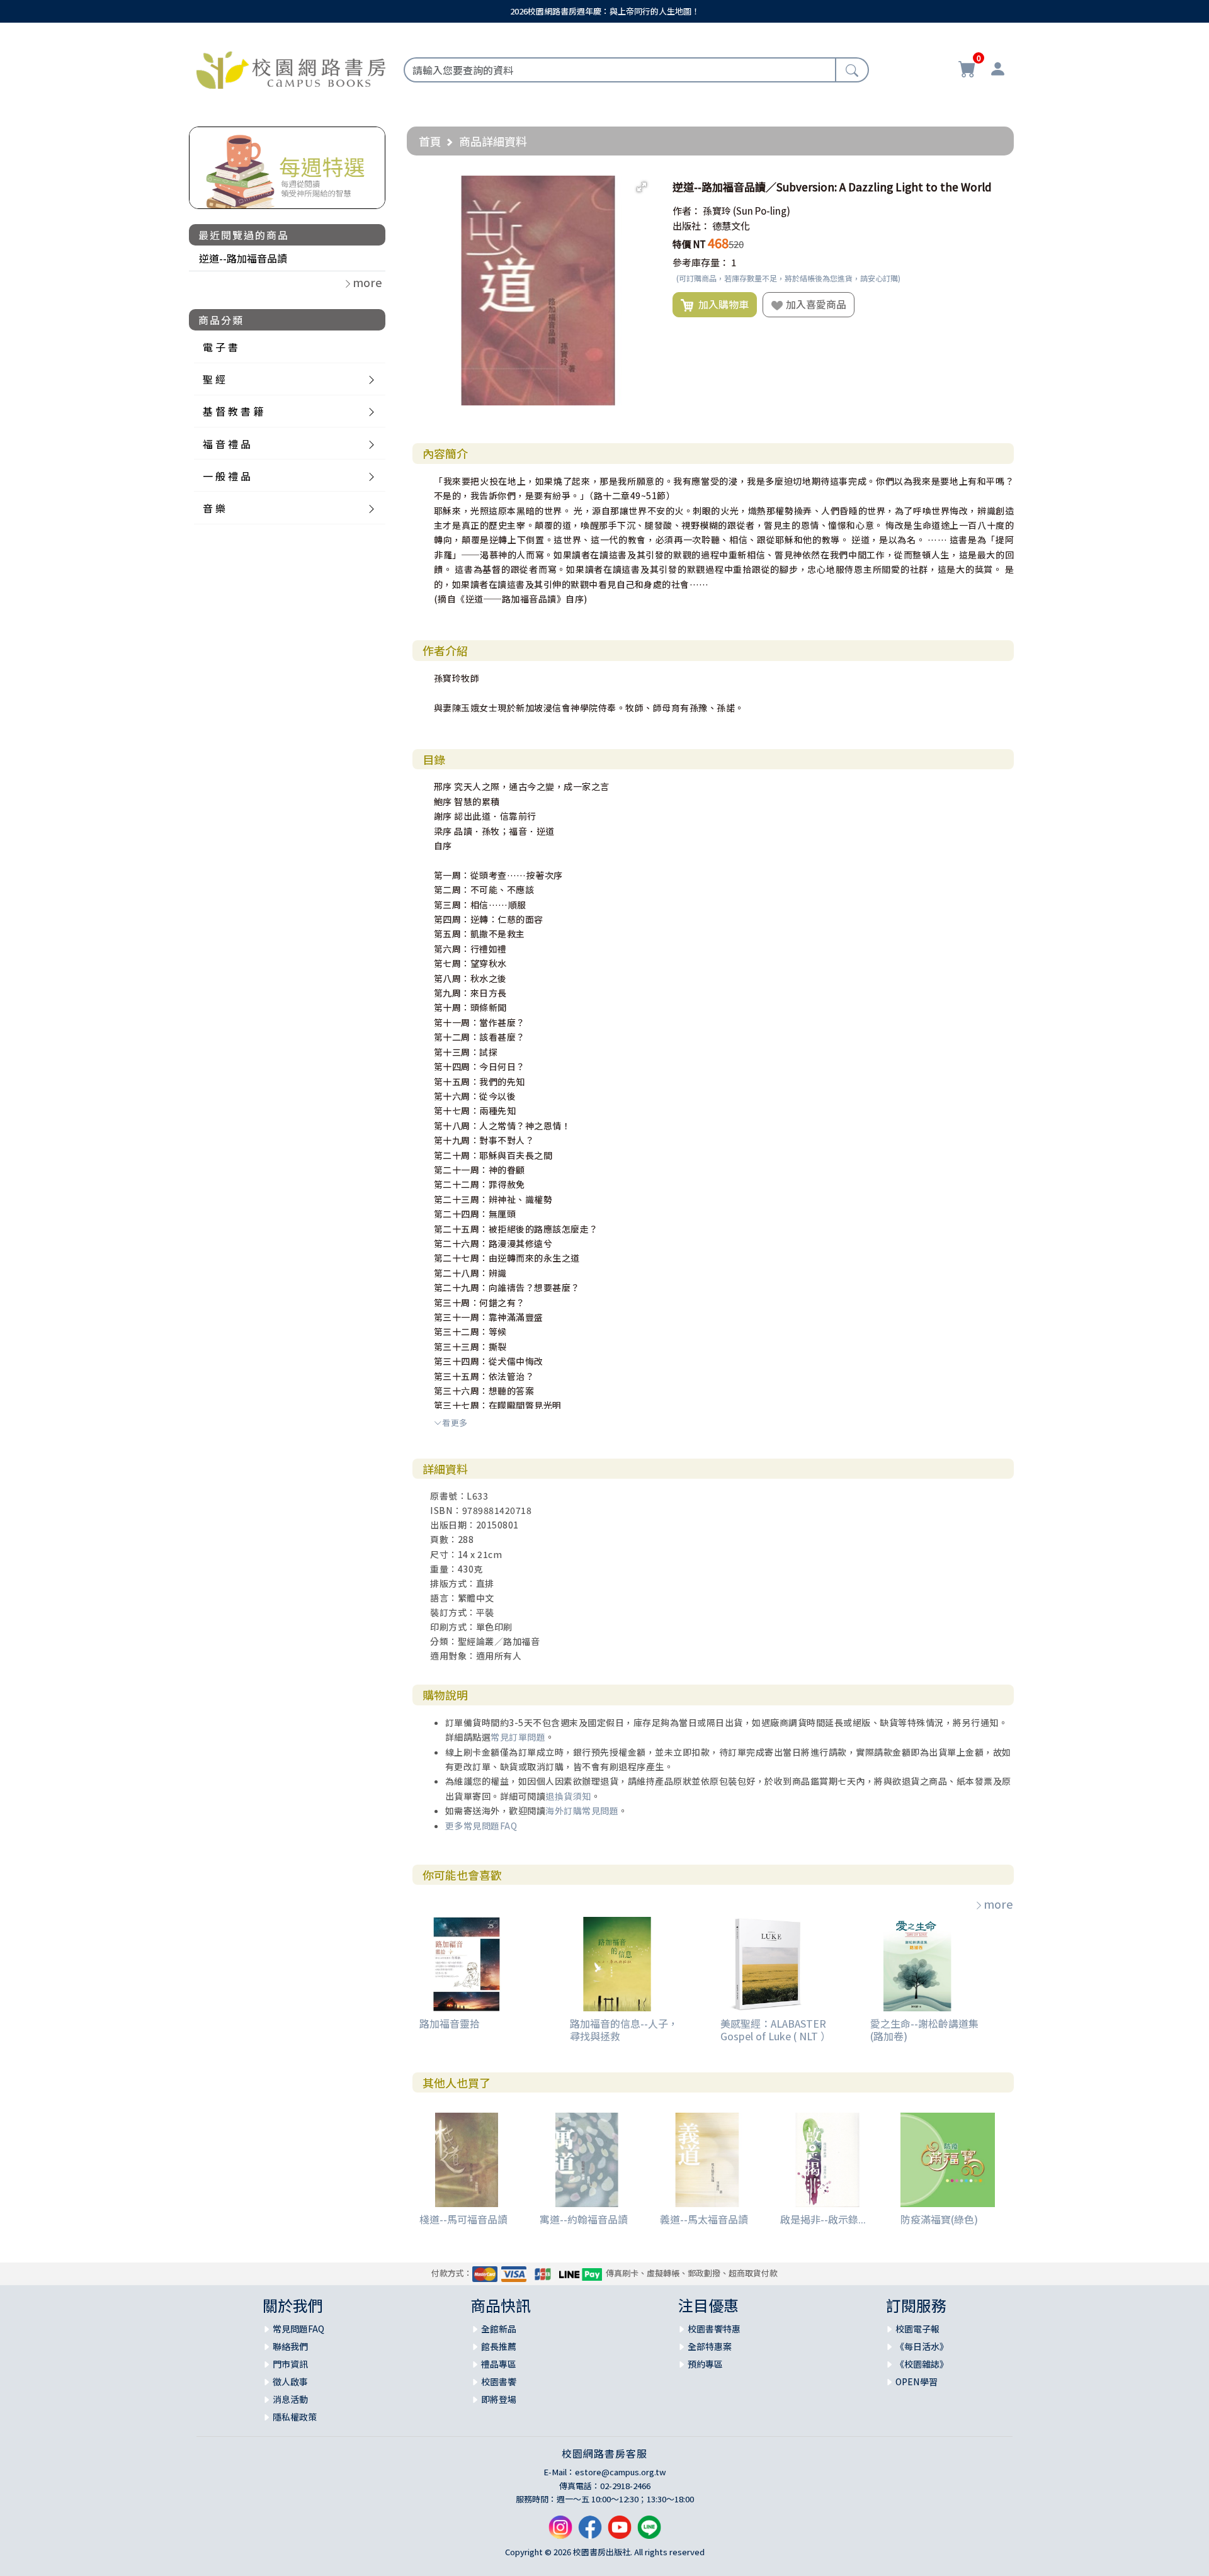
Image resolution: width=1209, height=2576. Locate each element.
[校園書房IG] (560, 2532)
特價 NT (689, 244)
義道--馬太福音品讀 (704, 2219)
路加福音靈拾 (450, 2023)
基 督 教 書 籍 (233, 411)
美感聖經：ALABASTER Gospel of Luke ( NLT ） (775, 2029)
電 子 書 (220, 347)
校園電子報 (917, 2329)
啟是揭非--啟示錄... (823, 2219)
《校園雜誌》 (922, 2364)
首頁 (430, 141)
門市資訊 (290, 2364)
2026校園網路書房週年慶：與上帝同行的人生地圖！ (605, 11)
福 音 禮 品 (227, 444)
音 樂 (214, 508)
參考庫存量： (701, 262)
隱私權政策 (295, 2417)
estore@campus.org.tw (621, 2472)
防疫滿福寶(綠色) (939, 2219)
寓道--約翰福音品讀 (584, 2219)
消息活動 (290, 2399)
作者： (687, 211)
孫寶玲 (717, 211)
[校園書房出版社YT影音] (620, 2532)
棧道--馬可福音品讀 (463, 2219)
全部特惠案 (710, 2346)
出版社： (691, 226)
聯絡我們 (290, 2346)
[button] (642, 187)
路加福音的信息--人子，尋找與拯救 (624, 2029)
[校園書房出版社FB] (590, 2532)
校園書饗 (499, 2381)
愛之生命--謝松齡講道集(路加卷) (924, 2029)
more (998, 1904)
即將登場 (499, 2399)
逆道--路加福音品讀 (243, 258)
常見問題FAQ (298, 2329)
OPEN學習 (917, 2381)
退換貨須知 (568, 1796)
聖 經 (214, 379)
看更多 (455, 1422)
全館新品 (499, 2329)
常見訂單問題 (518, 1737)
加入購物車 (721, 304)
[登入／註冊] (997, 71)
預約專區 (705, 2364)
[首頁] (291, 68)
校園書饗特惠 (714, 2329)
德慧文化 (731, 226)
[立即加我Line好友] (649, 2532)
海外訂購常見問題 (582, 1811)
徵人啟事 (290, 2381)
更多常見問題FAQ (481, 1826)
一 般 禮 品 (227, 476)
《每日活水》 (922, 2346)
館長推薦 (499, 2346)
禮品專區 (499, 2364)
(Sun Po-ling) (762, 211)
